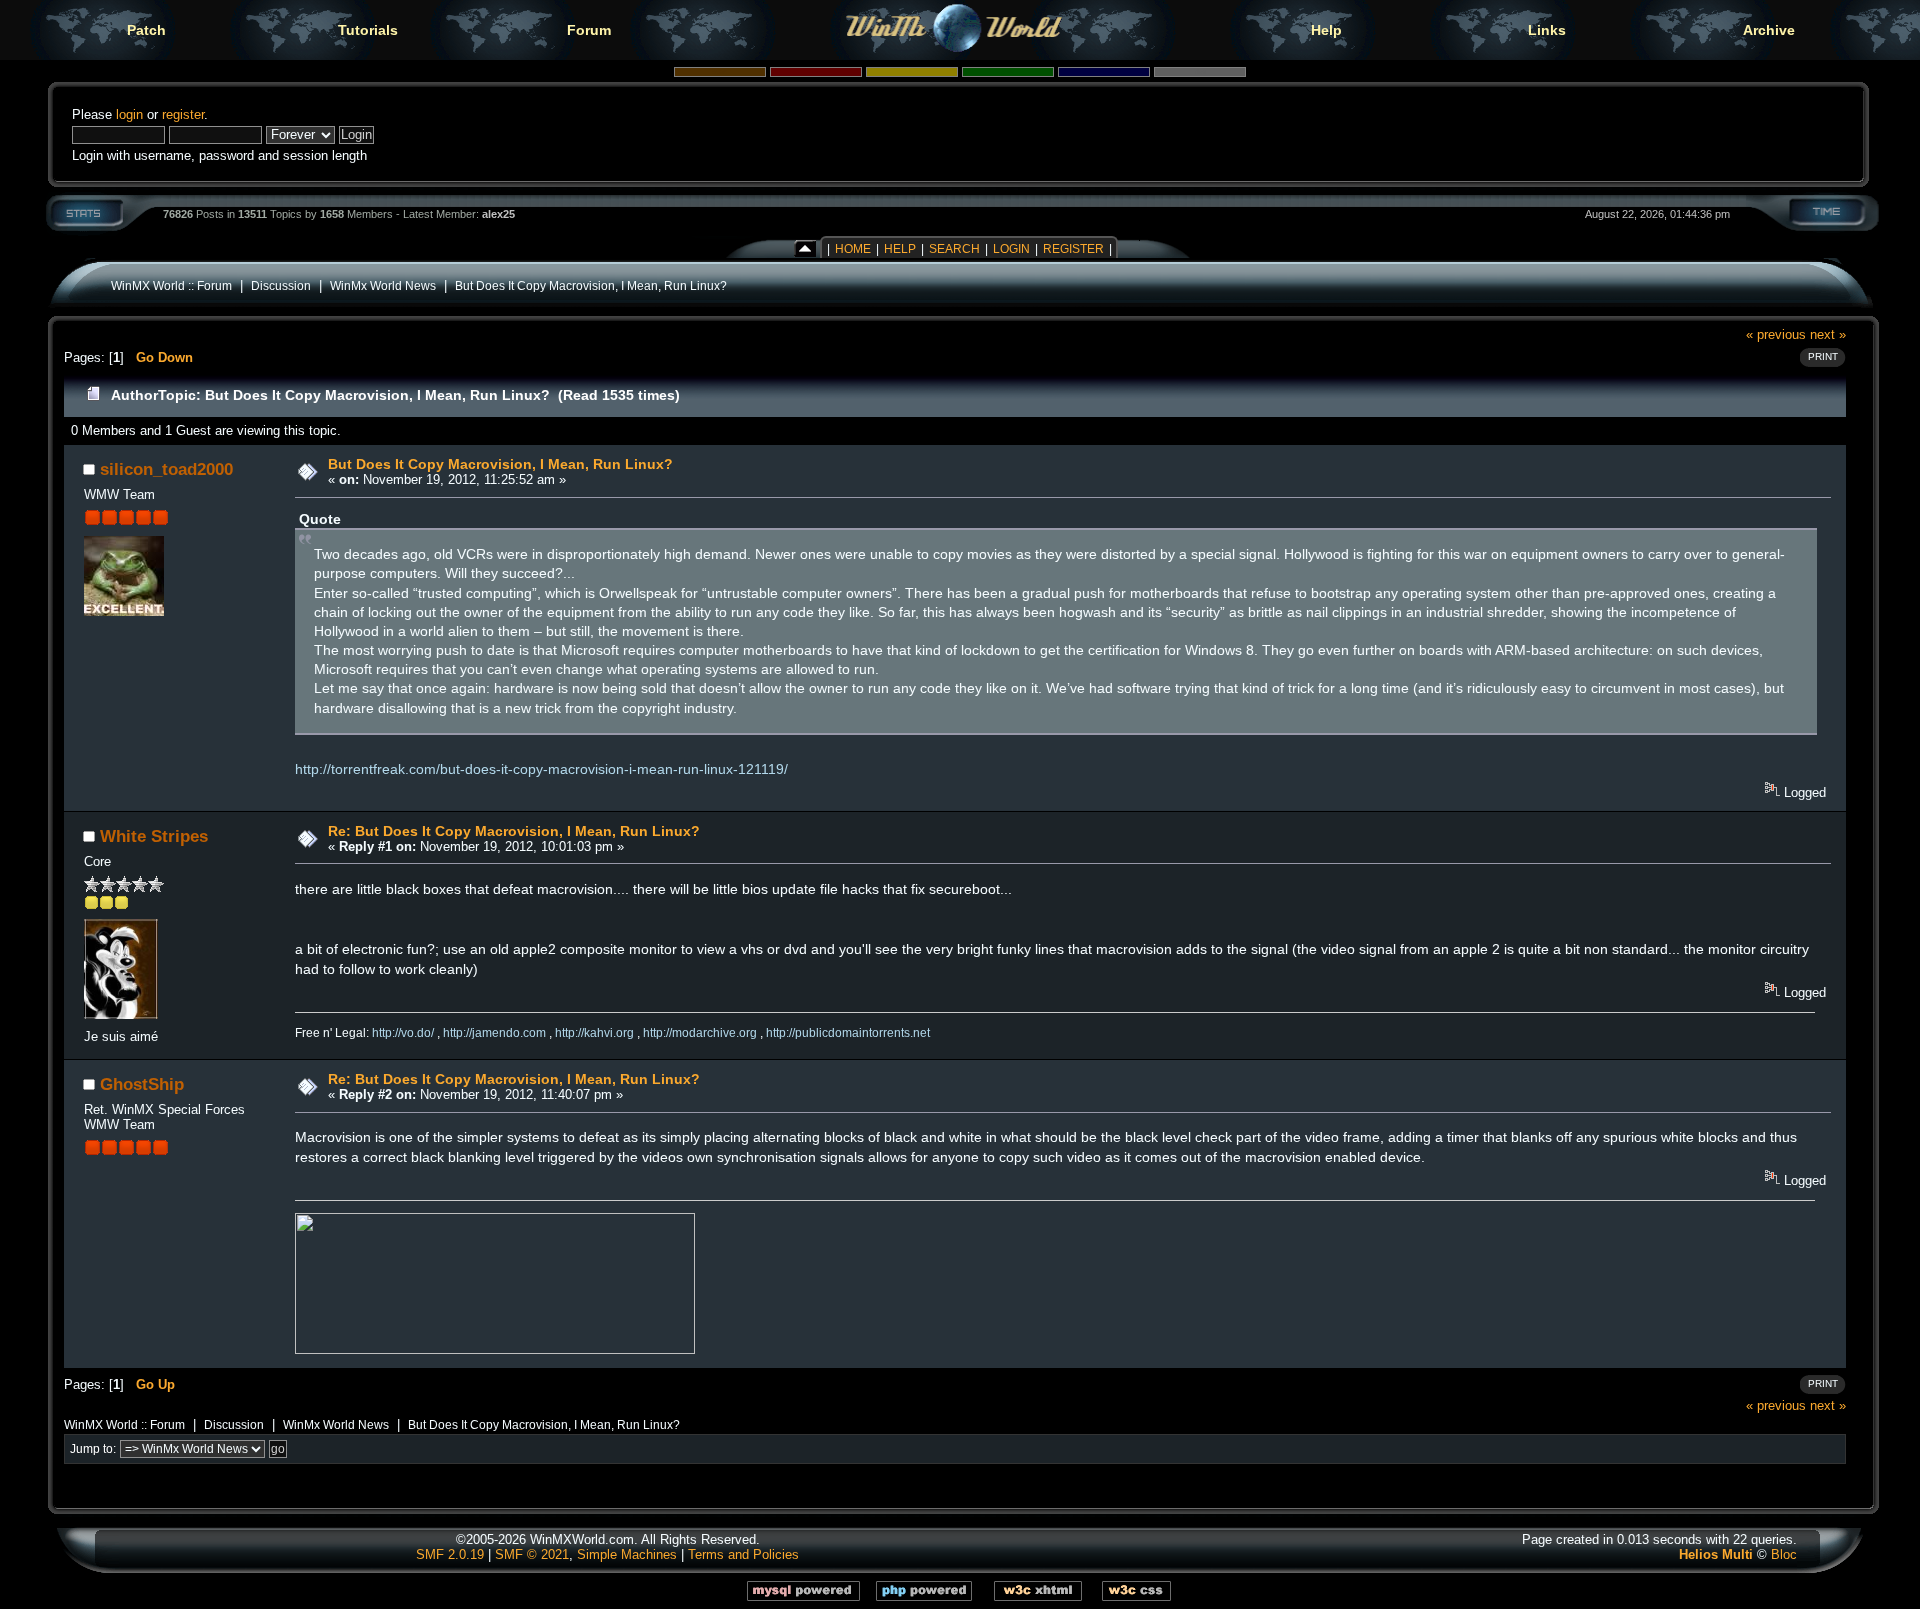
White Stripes (154, 836)
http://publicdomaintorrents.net (848, 1033)
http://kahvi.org (594, 1033)
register (183, 114)
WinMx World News (383, 285)
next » (1828, 334)
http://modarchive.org (700, 1033)
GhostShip (142, 1084)
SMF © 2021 (532, 1554)
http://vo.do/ (403, 1033)
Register (1073, 249)
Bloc (1784, 1554)
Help (1326, 30)
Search (954, 249)
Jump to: (93, 1449)
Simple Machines (627, 1554)
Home (853, 249)
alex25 (498, 214)
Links (1547, 30)
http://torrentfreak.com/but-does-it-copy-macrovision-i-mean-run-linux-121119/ (541, 769)
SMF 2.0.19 (450, 1554)
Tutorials (368, 30)
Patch (146, 30)
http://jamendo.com (494, 1033)
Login (1011, 249)
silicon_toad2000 (166, 469)
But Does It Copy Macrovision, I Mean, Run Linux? (591, 285)
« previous (1776, 334)
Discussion (281, 285)
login (129, 114)
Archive (1769, 30)
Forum (589, 30)
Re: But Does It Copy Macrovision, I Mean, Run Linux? (514, 831)
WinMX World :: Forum (171, 285)
